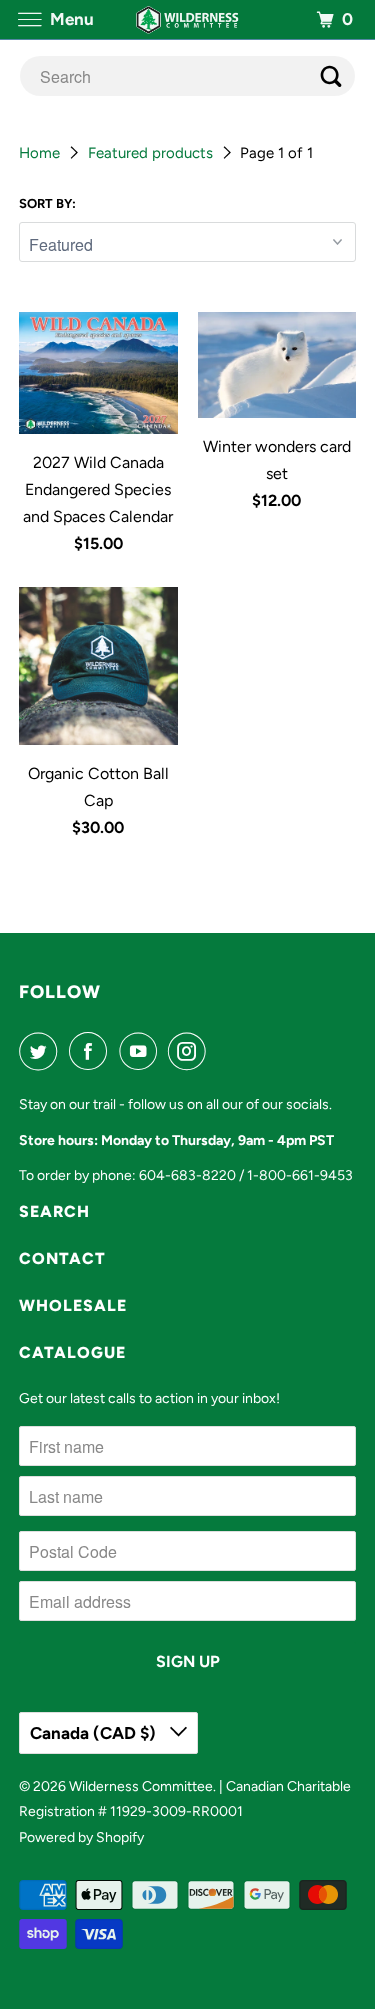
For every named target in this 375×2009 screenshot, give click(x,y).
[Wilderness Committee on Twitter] (42, 1051)
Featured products (152, 153)
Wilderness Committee (141, 1786)
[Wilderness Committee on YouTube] (142, 1051)
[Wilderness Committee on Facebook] (92, 1051)
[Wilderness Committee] (188, 19)
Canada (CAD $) (95, 1733)
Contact (62, 1258)
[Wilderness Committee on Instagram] (191, 1051)
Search (54, 1211)
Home (41, 153)
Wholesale (73, 1305)
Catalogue (72, 1352)
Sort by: (47, 203)
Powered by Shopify (81, 1837)
